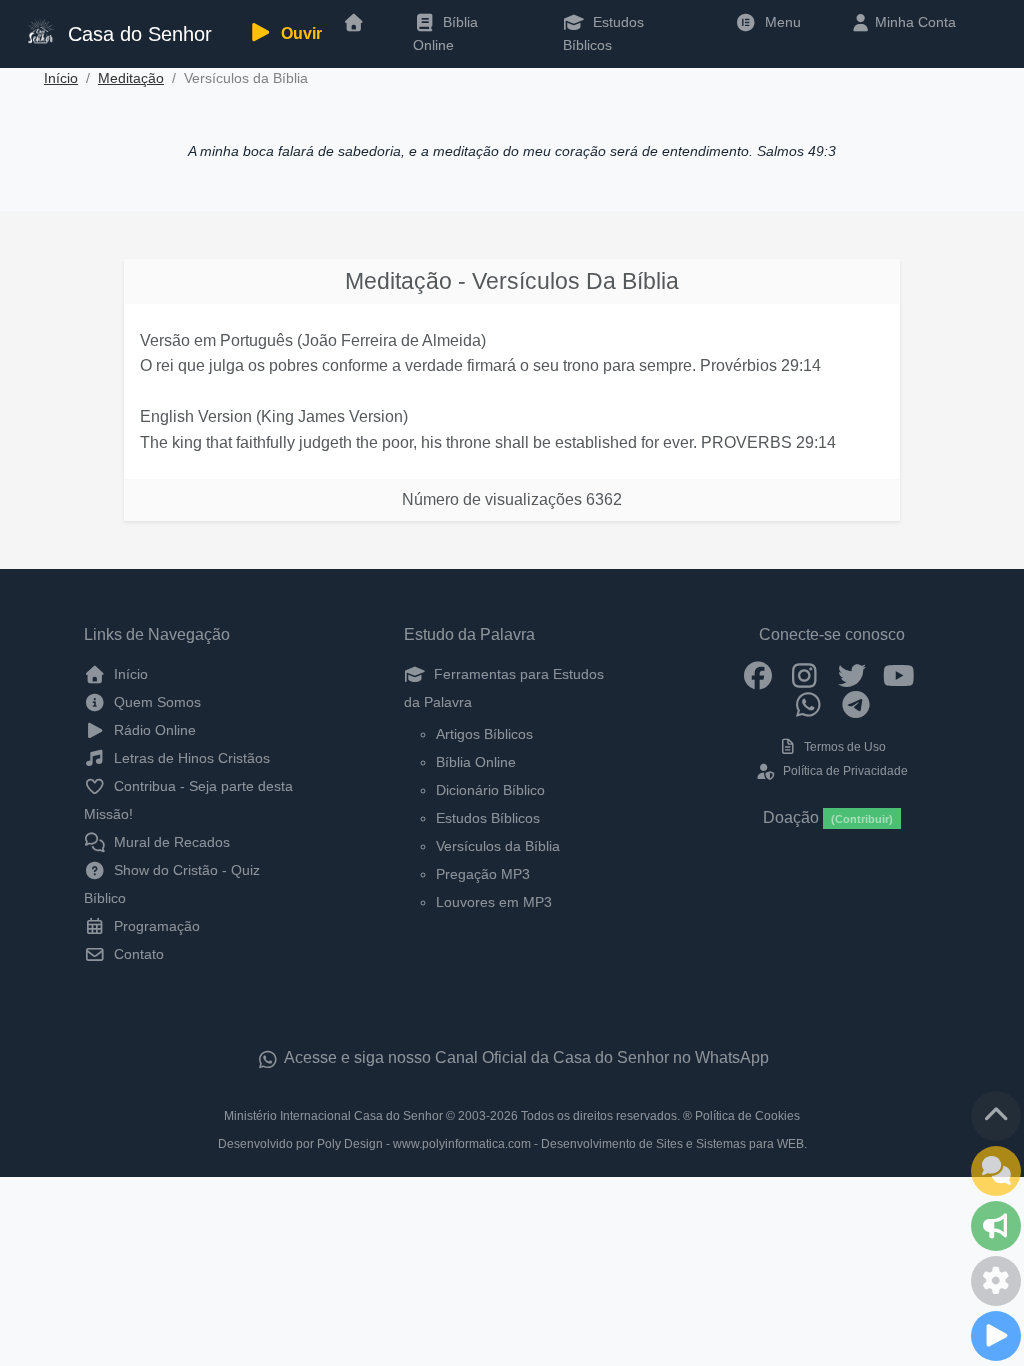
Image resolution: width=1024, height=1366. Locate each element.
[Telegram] (855, 704)
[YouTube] (898, 674)
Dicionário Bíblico (490, 790)
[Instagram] (804, 674)
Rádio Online (153, 730)
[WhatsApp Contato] (808, 704)
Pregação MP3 (483, 874)
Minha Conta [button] (913, 22)
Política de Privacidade (843, 771)
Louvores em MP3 (494, 902)
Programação (155, 926)
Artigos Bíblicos (484, 734)
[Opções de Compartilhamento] (996, 1226)
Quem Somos (155, 702)
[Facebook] (757, 674)
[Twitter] (851, 674)
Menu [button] (779, 22)
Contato (137, 954)
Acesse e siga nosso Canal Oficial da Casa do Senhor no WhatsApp (525, 1057)
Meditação (131, 78)
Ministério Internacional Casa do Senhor (333, 1116)
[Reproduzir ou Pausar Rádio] (996, 1336)
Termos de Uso (843, 747)
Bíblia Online (445, 33)
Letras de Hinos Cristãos (190, 758)
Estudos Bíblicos (603, 33)
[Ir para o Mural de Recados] (996, 1171)
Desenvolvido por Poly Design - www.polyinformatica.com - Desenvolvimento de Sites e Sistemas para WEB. (512, 1144)
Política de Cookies (747, 1116)
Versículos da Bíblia (498, 846)
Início (61, 78)
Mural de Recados (170, 842)
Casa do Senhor (134, 34)
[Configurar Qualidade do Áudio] (996, 1281)
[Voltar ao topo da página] (996, 1116)
